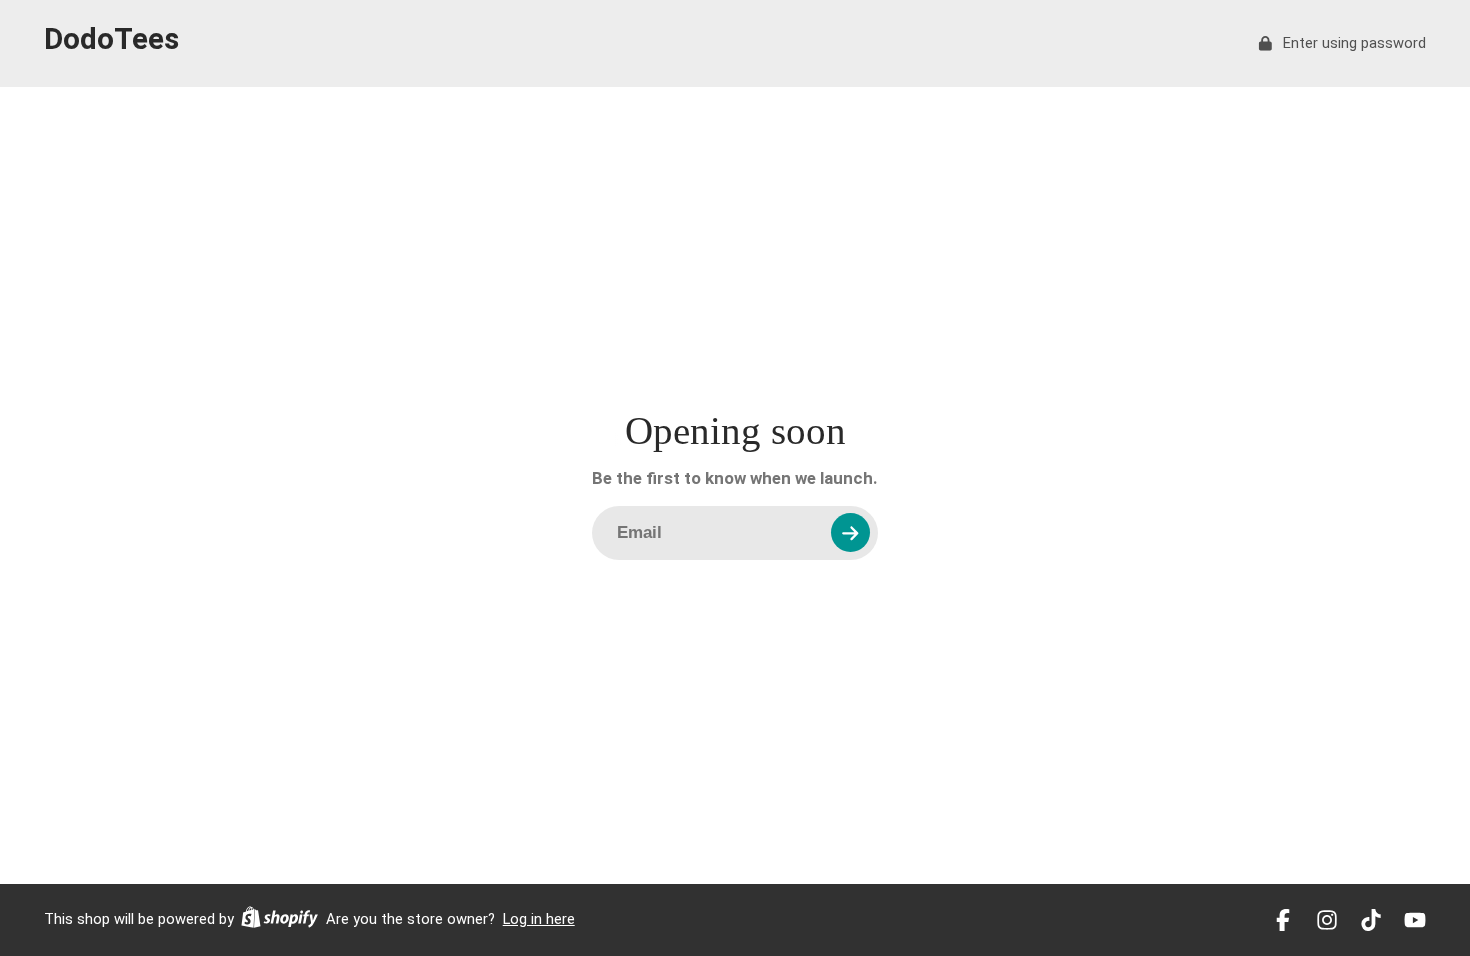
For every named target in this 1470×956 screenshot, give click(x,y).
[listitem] (1283, 920)
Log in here (539, 919)
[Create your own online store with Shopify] (279, 920)
